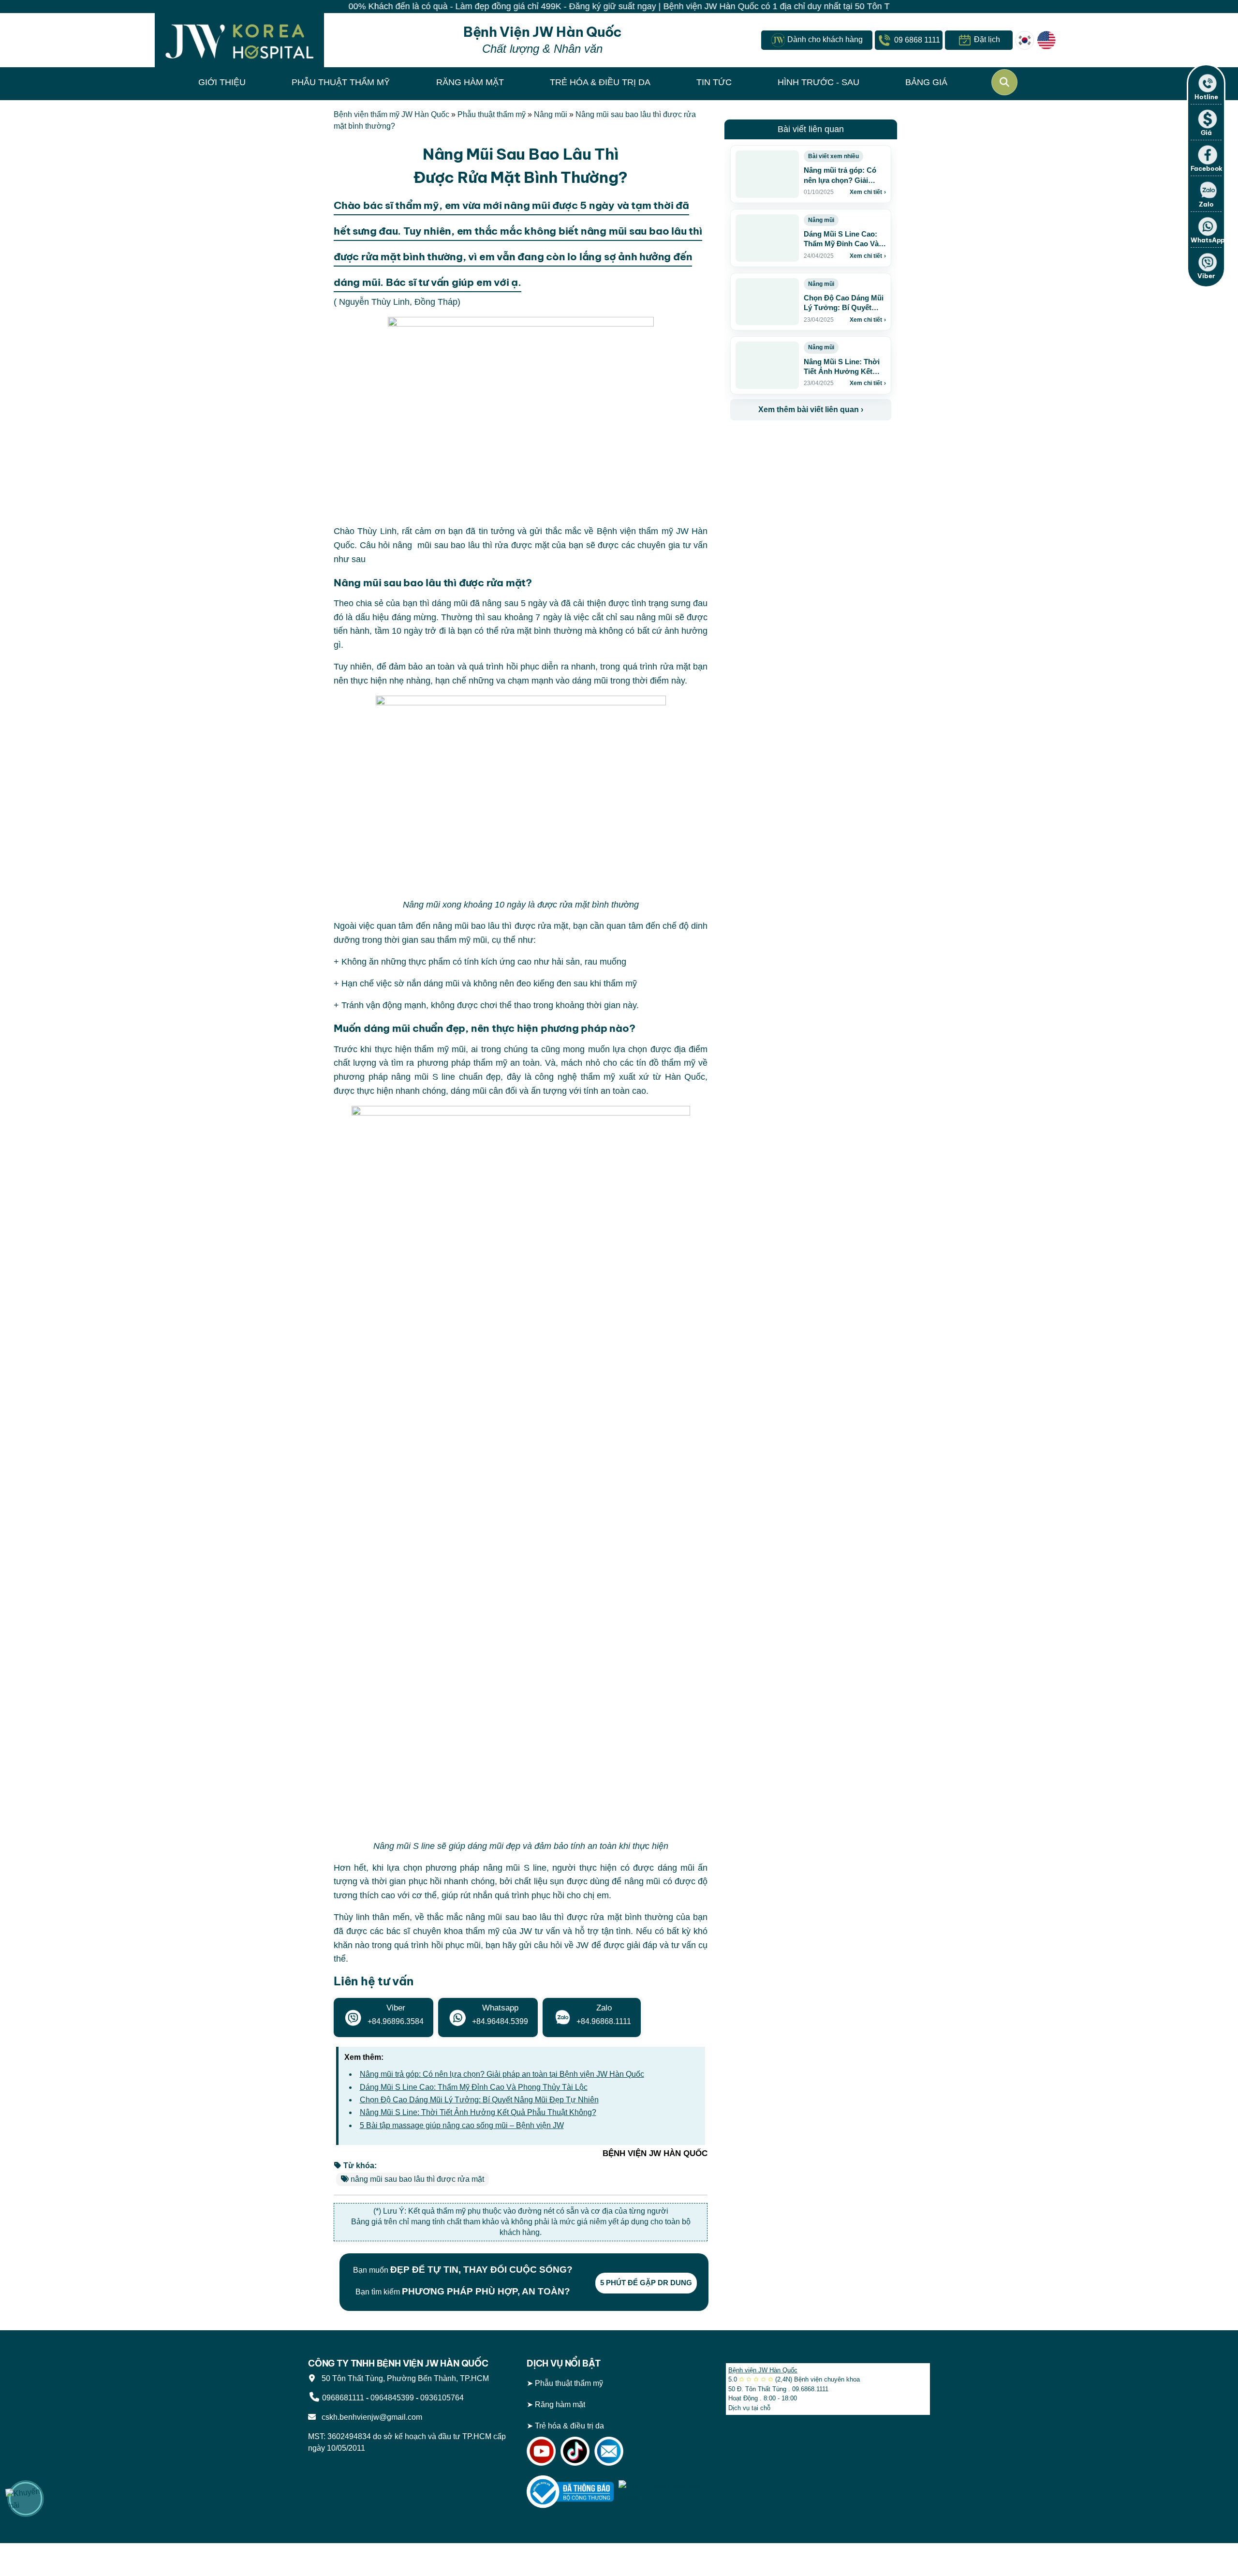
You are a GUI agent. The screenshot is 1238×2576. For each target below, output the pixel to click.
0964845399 (392, 2398)
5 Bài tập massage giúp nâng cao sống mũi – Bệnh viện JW (462, 2125)
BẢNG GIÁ (926, 82)
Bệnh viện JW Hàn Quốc (763, 2370)
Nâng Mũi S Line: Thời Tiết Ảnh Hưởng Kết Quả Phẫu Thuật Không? (478, 2112)
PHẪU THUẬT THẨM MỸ (341, 82)
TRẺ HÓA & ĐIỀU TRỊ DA (600, 82)
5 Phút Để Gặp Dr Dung (646, 2283)
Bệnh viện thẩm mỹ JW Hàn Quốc (391, 114)
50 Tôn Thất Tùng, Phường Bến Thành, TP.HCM (403, 2378)
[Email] (609, 2451)
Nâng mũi (551, 114)
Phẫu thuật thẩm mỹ (492, 114)
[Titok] (575, 2451)
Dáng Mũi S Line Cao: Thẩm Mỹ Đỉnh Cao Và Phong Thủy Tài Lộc (474, 2087)
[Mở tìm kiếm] (1004, 82)
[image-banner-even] (787, 441)
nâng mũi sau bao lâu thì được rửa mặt (417, 2179)
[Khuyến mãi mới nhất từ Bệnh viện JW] (26, 2499)
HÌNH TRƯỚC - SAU (818, 82)
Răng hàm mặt (560, 2405)
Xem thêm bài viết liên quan (811, 409)
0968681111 (343, 2398)
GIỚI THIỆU (222, 82)
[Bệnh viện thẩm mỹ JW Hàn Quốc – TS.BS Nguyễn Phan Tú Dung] (239, 40)
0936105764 (442, 2398)
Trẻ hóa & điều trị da (569, 2426)
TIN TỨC (714, 82)
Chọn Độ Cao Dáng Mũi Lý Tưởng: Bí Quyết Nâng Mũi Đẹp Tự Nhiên (479, 2100)
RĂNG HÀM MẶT (470, 82)
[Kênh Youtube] (541, 2451)
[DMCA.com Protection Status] (662, 2492)
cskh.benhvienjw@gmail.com (370, 2417)
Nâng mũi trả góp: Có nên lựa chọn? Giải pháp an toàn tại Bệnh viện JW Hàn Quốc (502, 2074)
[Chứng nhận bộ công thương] (570, 2492)
